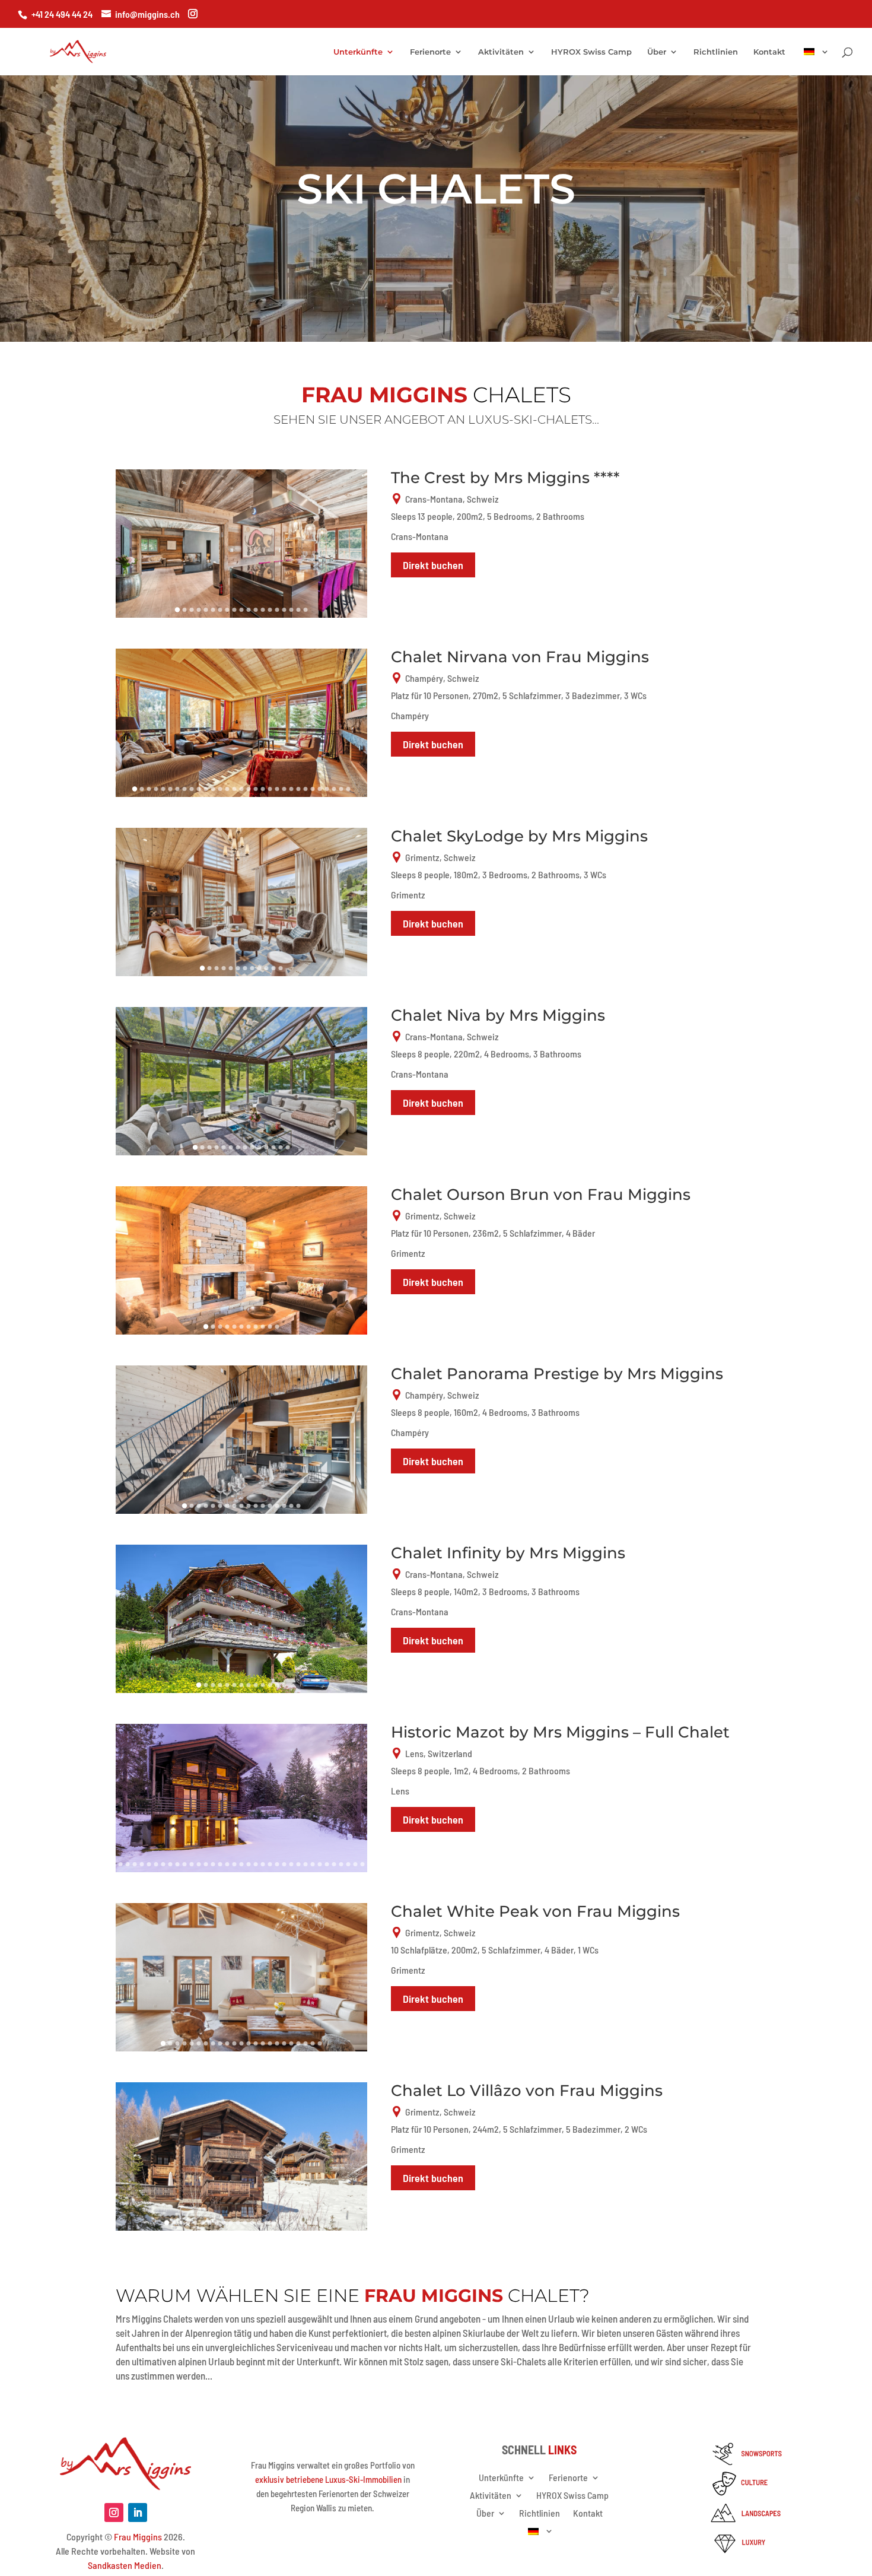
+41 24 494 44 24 (62, 14)
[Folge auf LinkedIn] (138, 2513)
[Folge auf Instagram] (114, 2513)
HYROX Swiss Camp (591, 52)
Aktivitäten (501, 52)
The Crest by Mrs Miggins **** (505, 478)
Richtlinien (716, 52)
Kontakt (769, 52)
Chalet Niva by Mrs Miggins (498, 1015)
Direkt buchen (433, 565)
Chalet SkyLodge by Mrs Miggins (519, 836)
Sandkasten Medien (125, 2565)
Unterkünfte (358, 52)
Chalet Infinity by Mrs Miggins (508, 1553)
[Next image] (353, 544)
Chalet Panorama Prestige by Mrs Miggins (557, 1374)
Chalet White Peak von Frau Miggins (535, 1911)
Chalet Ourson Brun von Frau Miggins (541, 1195)
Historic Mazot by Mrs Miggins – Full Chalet (560, 1732)
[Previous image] (130, 544)
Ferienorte (430, 52)
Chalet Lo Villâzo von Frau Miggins (527, 2091)
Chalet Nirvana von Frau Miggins (520, 657)
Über (657, 52)
